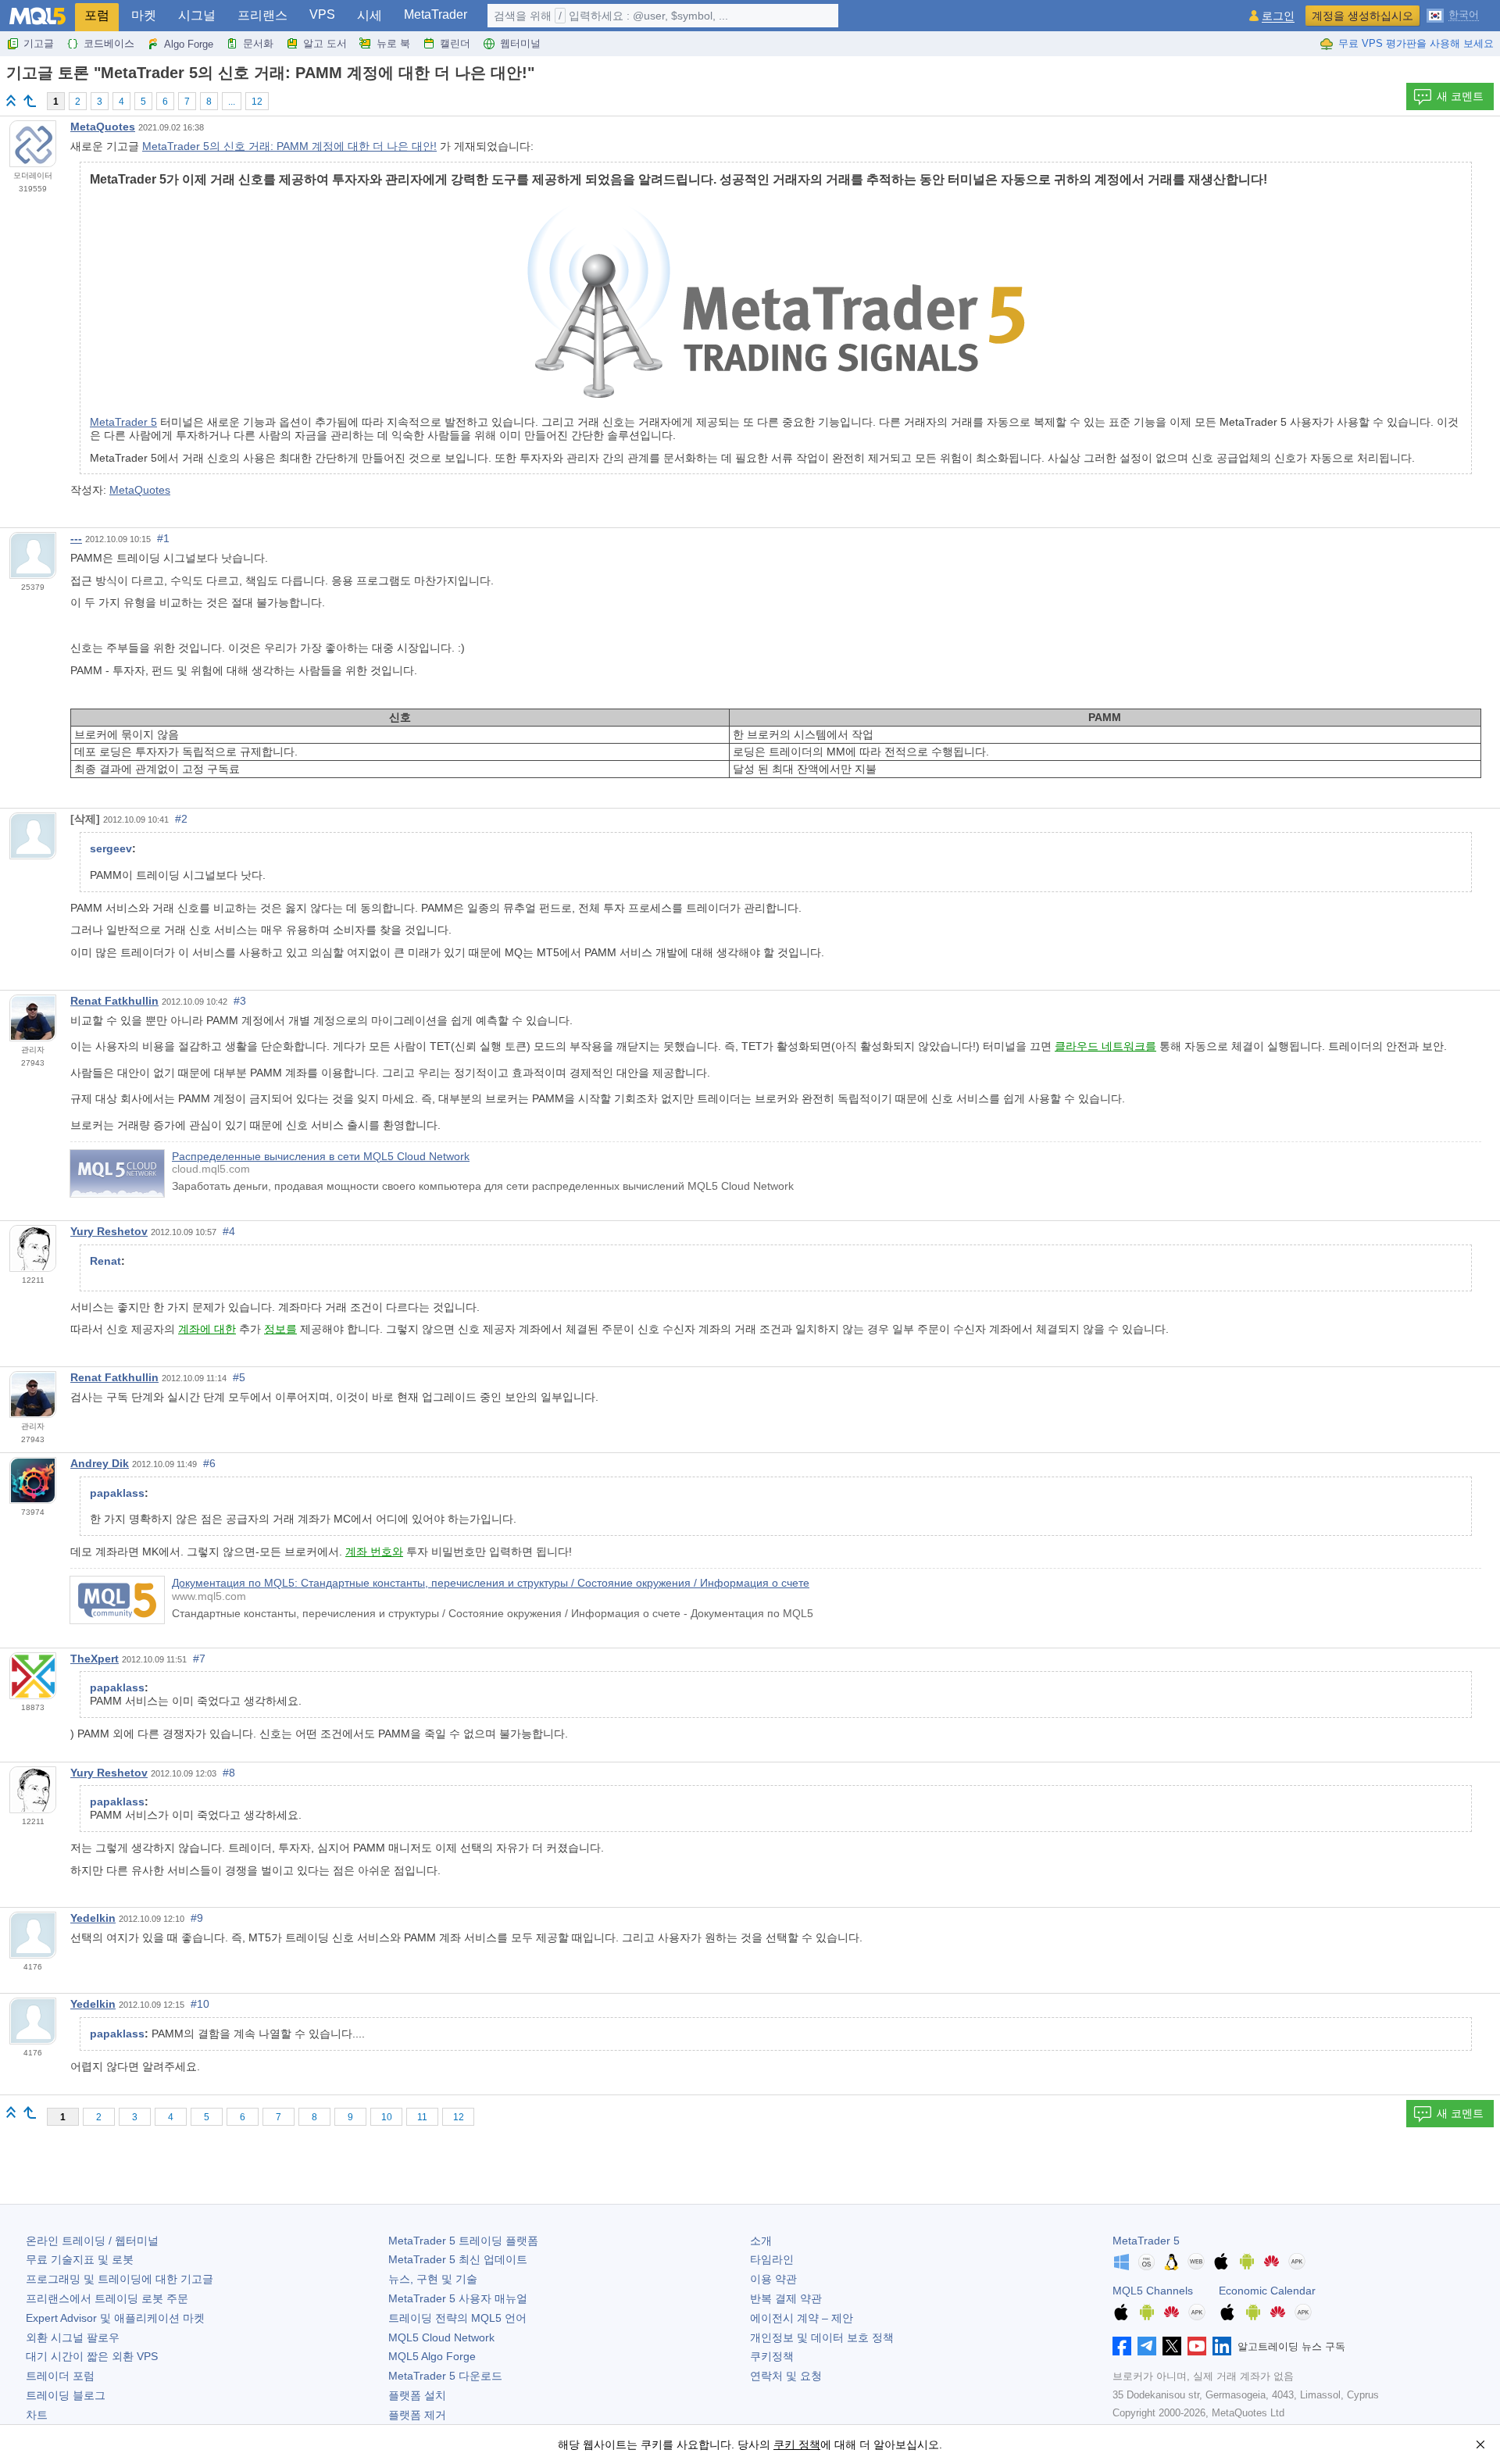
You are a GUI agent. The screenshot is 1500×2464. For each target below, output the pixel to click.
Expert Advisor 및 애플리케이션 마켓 (115, 2318)
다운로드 (445, 2376)
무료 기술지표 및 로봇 (80, 2259)
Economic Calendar (1267, 2291)
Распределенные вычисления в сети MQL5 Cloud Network (321, 1156)
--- (76, 538)
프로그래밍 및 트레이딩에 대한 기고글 (120, 2279)
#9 (197, 1918)
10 (387, 2117)
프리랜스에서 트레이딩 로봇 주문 (107, 2298)
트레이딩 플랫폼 (463, 2241)
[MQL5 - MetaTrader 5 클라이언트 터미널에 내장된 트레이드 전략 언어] (37, 16)
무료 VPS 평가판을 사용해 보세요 (1416, 43)
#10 (200, 2004)
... (232, 102)
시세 (370, 15)
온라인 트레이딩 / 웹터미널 (92, 2241)
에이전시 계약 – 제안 (802, 2318)
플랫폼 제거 (417, 2415)
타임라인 (772, 2259)
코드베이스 (109, 43)
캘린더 (455, 43)
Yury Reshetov (109, 1231)
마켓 (144, 15)
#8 (229, 1773)
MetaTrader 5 (123, 422)
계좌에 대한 (207, 1329)
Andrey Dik (100, 1463)
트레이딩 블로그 (66, 2395)
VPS (322, 14)
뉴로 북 (393, 43)
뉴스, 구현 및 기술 (433, 2279)
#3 (240, 1001)
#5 (239, 1377)
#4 (229, 1231)
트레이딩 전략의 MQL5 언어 (457, 2318)
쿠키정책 (772, 2356)
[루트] (11, 100)
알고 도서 (325, 43)
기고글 (39, 43)
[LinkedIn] (1222, 2346)
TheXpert (95, 1659)
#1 (163, 538)
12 (257, 102)
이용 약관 (773, 2279)
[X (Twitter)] (1172, 2346)
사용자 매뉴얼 (458, 2298)
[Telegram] (1147, 2346)
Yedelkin (93, 1918)
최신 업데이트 (458, 2259)
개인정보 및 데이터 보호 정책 (822, 2337)
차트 (37, 2415)
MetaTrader (436, 14)
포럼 (97, 15)
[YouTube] (1197, 2346)
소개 (761, 2241)
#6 (209, 1463)
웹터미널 (520, 43)
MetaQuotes (103, 127)
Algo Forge (189, 44)
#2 (181, 819)
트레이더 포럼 (60, 2376)
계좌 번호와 (374, 1552)
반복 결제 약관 (786, 2298)
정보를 (280, 1329)
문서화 (258, 43)
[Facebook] (1122, 2346)
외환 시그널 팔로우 (73, 2337)
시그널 (197, 15)
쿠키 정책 (797, 2444)
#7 (199, 1659)
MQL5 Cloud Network (441, 2337)
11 (422, 2117)
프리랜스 (262, 15)
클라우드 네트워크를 (1105, 1046)
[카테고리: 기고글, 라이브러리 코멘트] (30, 101)
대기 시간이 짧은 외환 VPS (92, 2356)
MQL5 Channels (1153, 2291)
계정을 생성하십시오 (1362, 16)
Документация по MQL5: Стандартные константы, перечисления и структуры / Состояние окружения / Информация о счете (491, 1583)
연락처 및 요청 (786, 2376)
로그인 (1278, 16)
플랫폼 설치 (417, 2395)
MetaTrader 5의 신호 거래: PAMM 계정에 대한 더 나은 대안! (289, 146)
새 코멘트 (1460, 96)
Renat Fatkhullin (114, 1001)
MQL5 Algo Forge (432, 2356)
